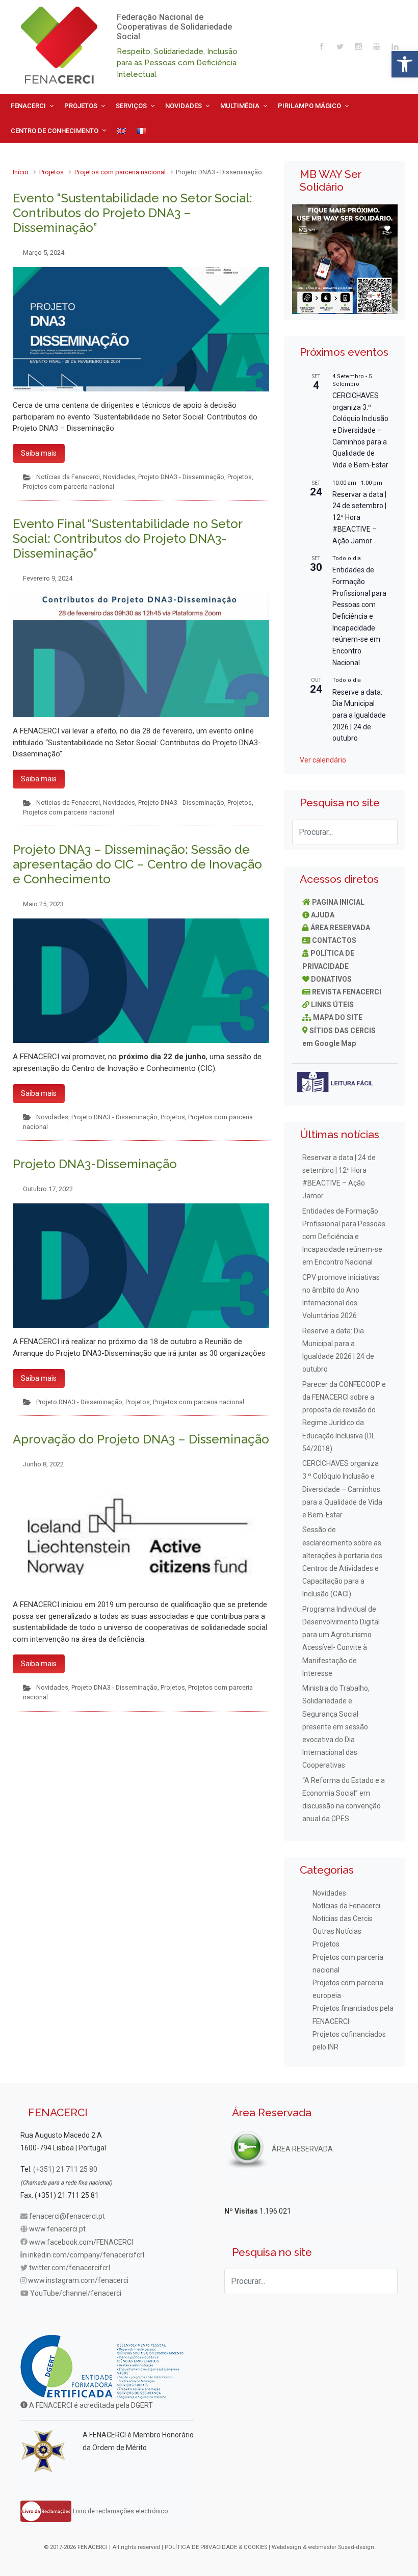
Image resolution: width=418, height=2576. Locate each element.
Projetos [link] (51, 172)
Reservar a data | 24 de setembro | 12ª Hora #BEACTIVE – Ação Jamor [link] (359, 518)
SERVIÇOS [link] (131, 106)
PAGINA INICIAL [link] (338, 902)
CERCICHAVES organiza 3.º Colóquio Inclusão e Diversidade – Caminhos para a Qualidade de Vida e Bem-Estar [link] (360, 430)
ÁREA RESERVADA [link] (340, 928)
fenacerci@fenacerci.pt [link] (67, 2216)
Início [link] (21, 172)
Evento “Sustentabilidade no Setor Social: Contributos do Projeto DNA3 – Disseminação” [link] (133, 213)
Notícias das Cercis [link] (343, 1918)
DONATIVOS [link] (331, 979)
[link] (405, 64)
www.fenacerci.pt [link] (57, 2229)
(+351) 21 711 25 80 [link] (65, 2169)
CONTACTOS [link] (334, 940)
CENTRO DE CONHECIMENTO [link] (55, 131)
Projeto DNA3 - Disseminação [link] (181, 477)
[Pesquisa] (385, 832)
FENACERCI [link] (28, 106)
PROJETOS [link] (81, 106)
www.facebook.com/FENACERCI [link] (81, 2242)
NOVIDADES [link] (184, 106)
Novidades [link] (119, 477)
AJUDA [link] (323, 915)
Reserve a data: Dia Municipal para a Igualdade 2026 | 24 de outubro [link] (359, 715)
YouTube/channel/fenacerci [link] (76, 2293)
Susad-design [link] (356, 2547)
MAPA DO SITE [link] (338, 1017)
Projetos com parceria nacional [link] (120, 172)
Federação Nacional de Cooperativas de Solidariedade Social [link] (174, 27)
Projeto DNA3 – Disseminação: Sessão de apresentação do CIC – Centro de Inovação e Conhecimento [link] (137, 864)
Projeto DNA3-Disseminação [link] (95, 1164)
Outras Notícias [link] (337, 1931)
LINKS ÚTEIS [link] (332, 1005)
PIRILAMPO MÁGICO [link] (309, 106)
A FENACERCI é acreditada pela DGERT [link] (90, 2405)
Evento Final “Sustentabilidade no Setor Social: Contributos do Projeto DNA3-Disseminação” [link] (127, 538)
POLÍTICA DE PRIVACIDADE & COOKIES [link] (216, 2547)
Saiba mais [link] (39, 453)
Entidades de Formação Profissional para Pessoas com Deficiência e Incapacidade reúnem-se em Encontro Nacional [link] (359, 616)
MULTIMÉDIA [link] (240, 106)
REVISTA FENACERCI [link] (347, 992)
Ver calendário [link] (323, 760)
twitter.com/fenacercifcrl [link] (70, 2268)
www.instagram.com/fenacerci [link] (78, 2280)
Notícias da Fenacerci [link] (68, 477)
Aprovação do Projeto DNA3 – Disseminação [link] (141, 1439)
